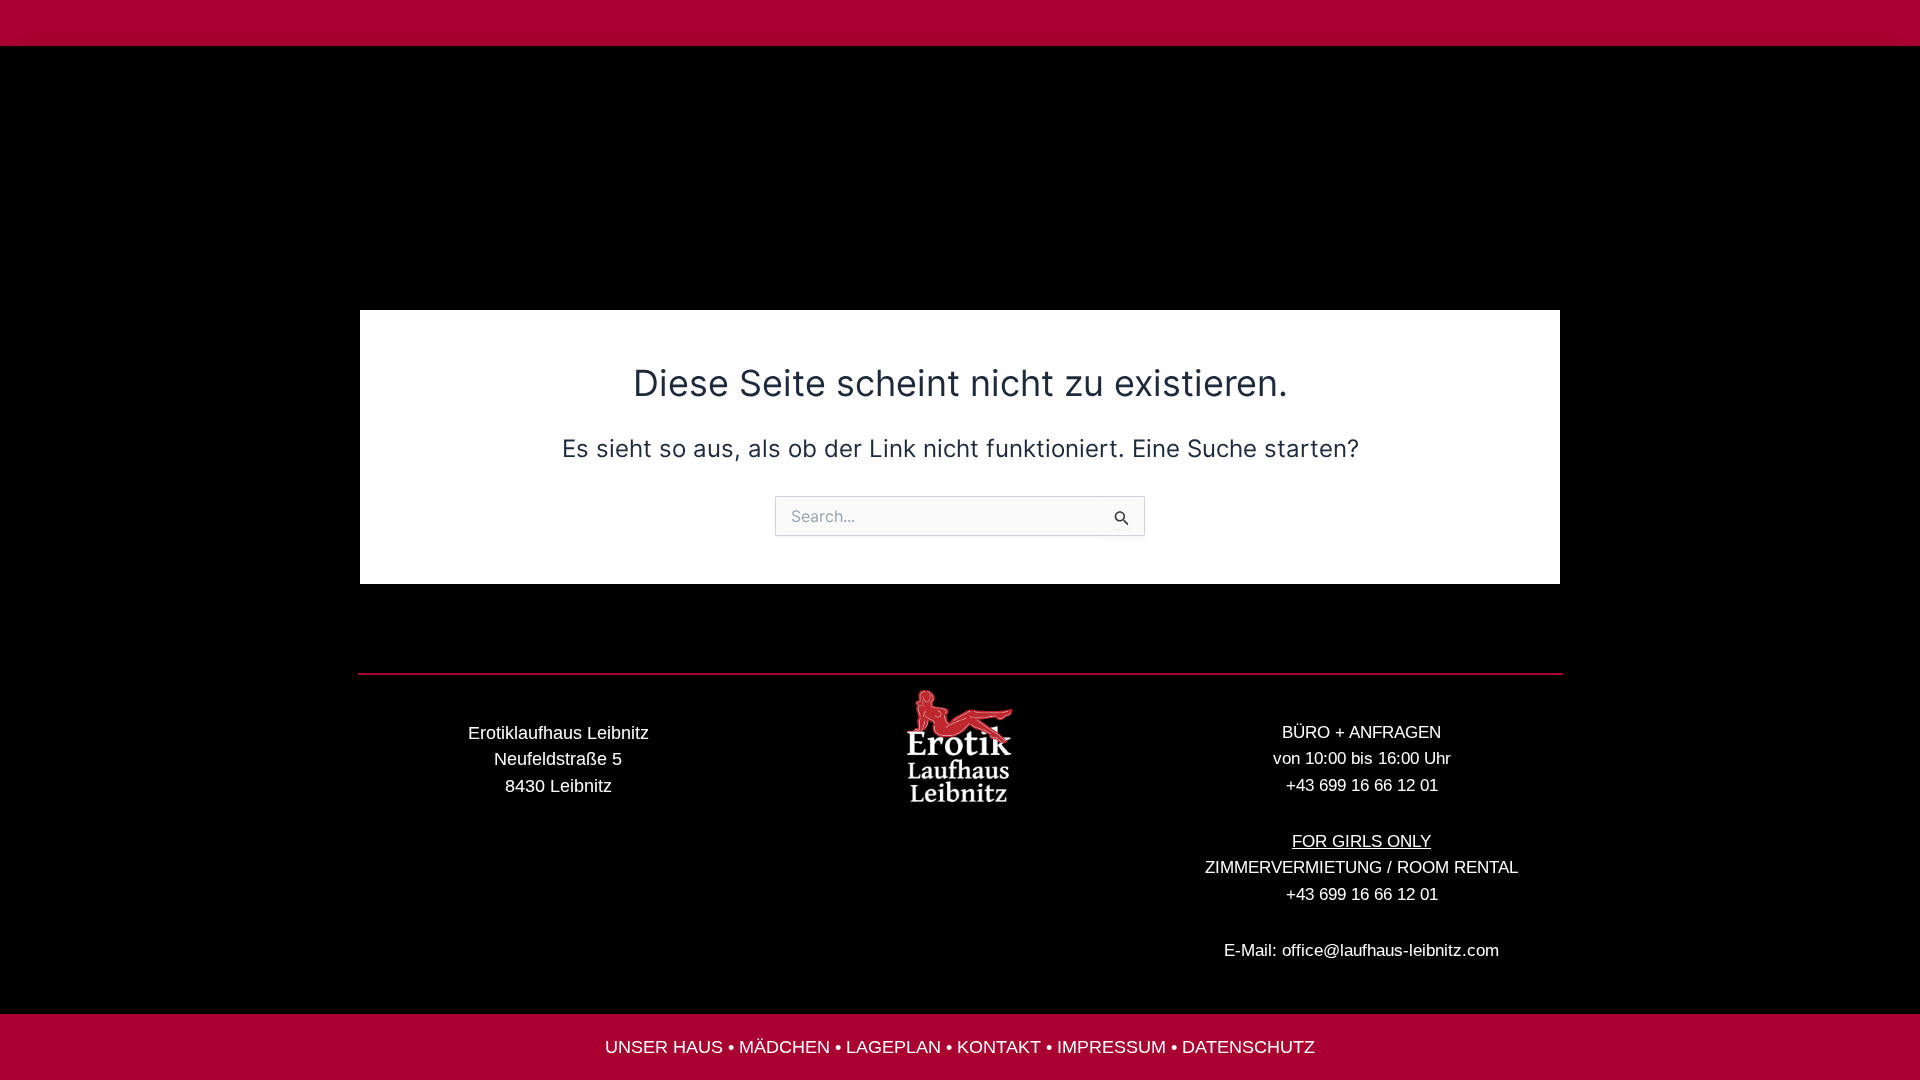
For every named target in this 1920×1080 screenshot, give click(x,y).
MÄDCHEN (784, 1047)
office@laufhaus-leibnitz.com (1390, 950)
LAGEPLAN (893, 1047)
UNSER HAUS (664, 1047)
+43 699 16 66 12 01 (1362, 785)
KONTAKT (999, 1047)
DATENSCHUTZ (1248, 1047)
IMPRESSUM (1111, 1047)
